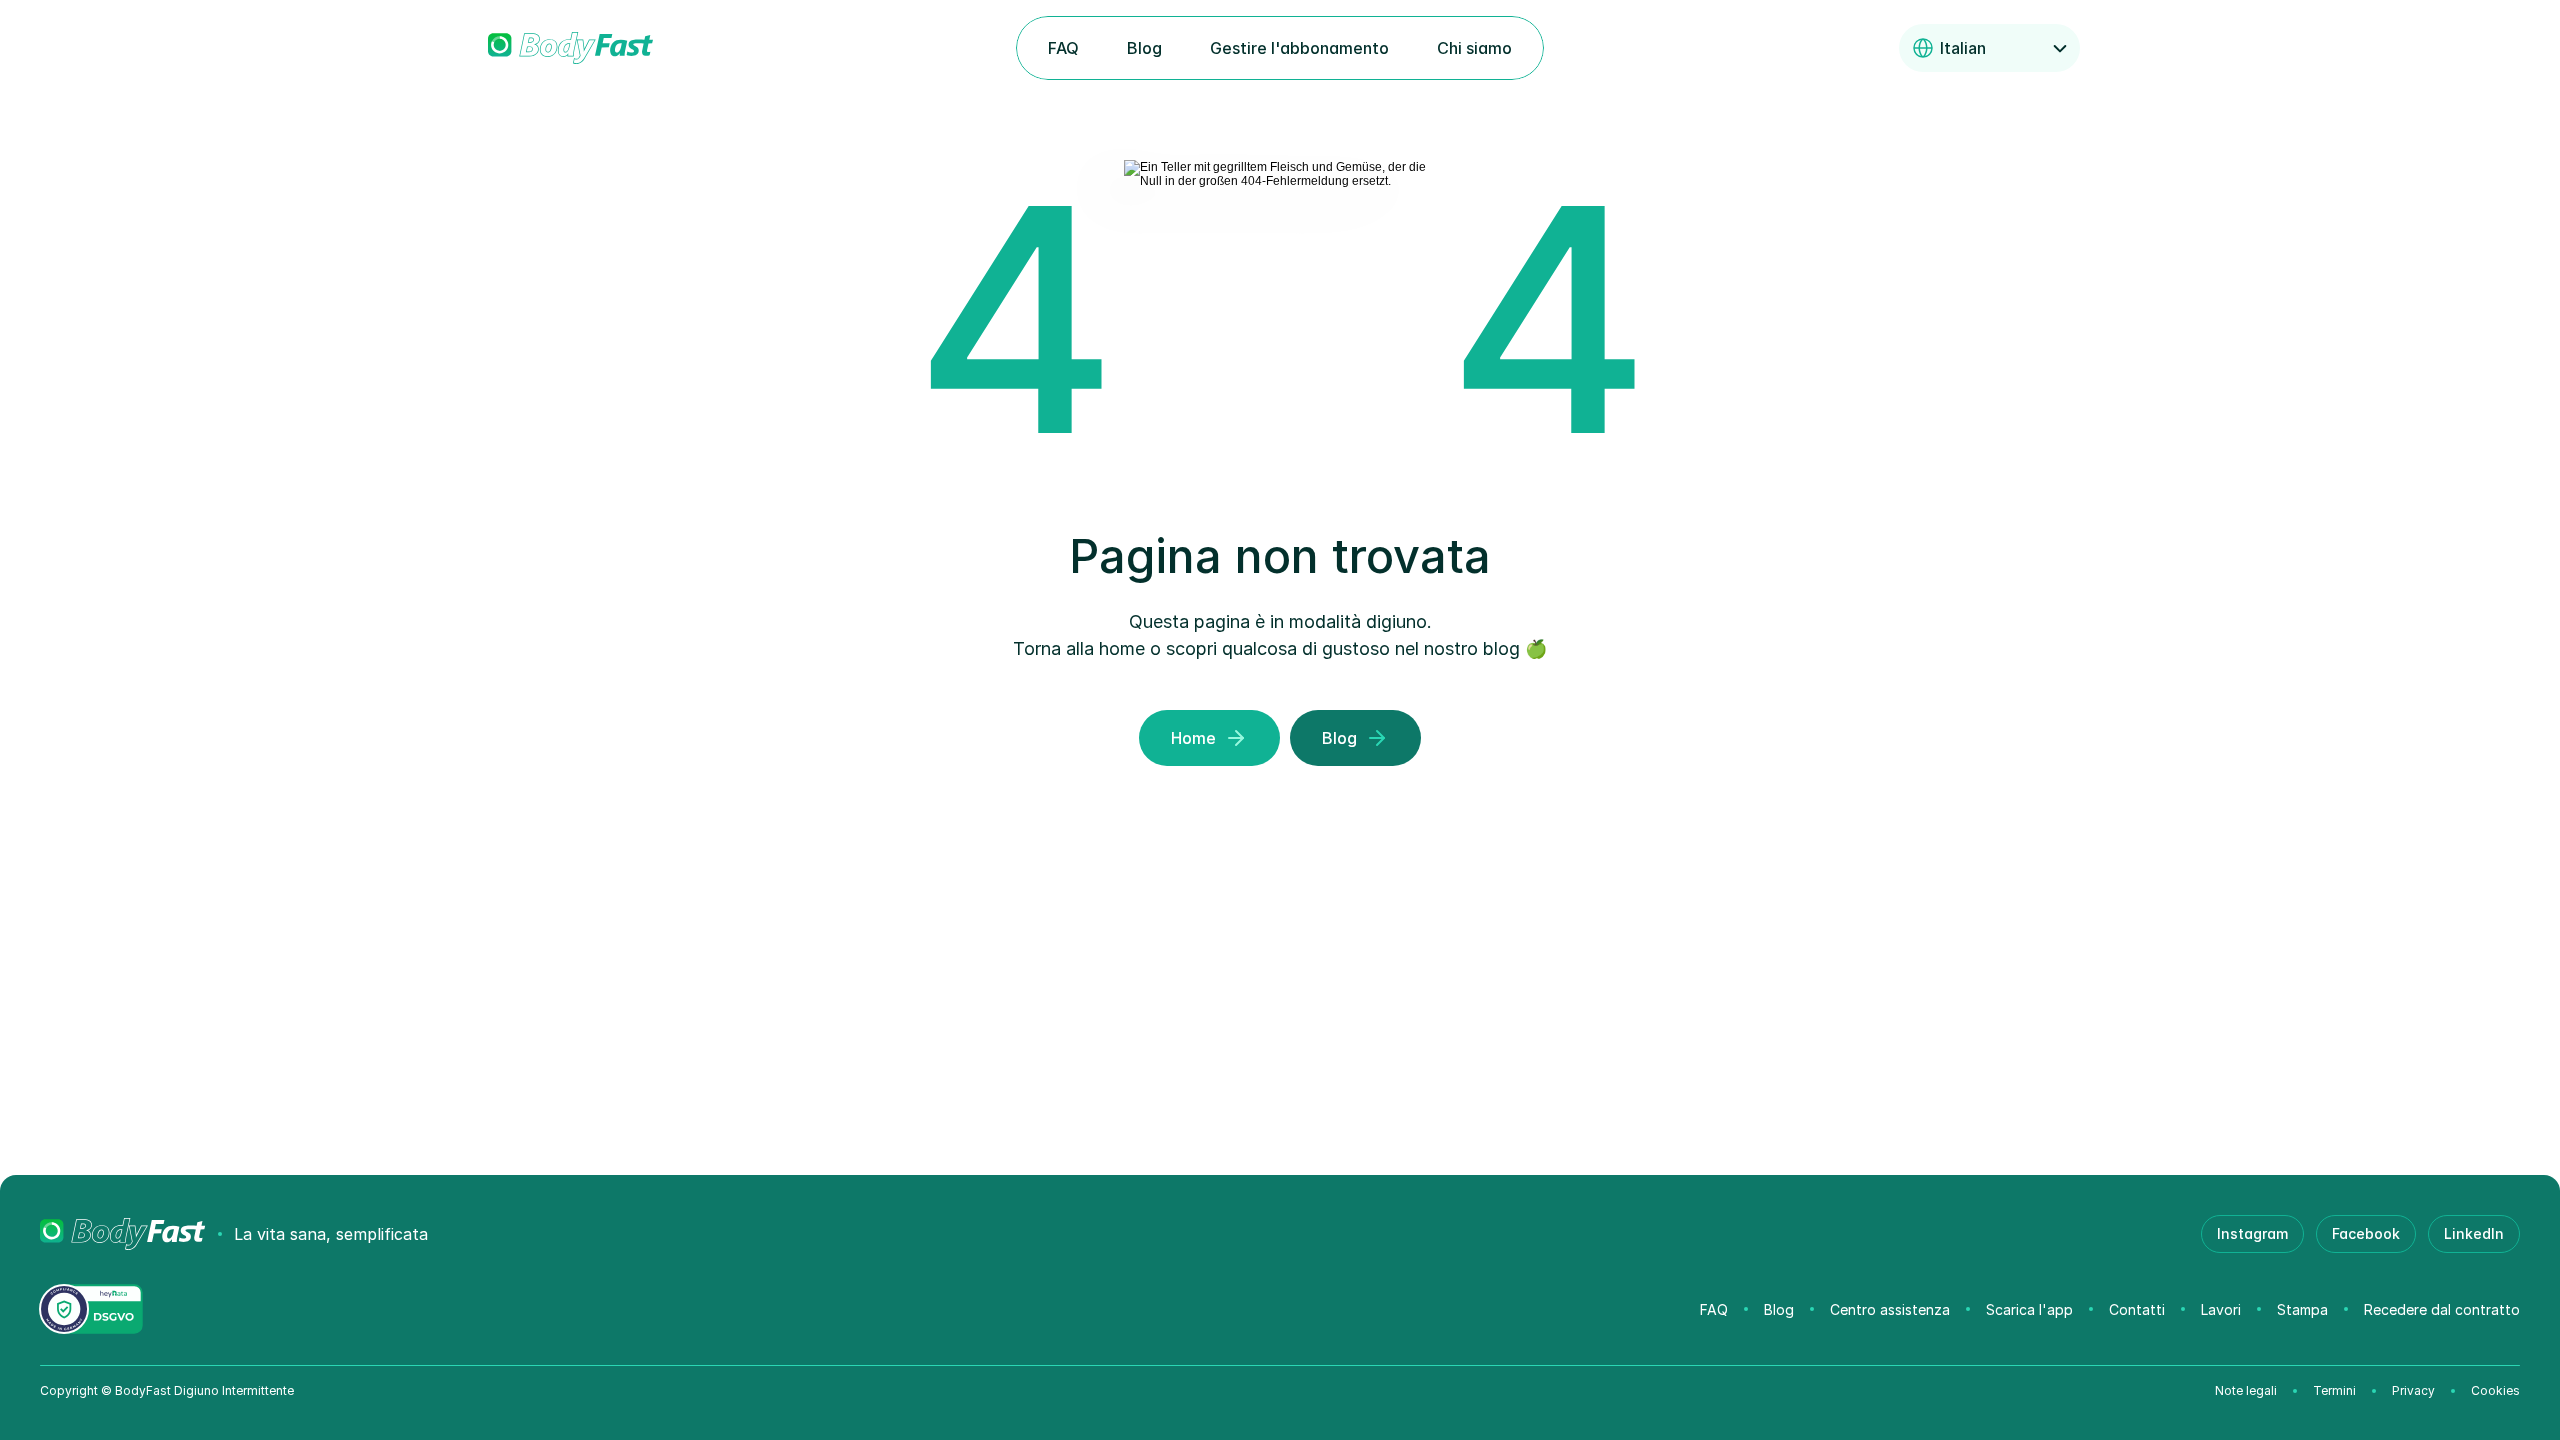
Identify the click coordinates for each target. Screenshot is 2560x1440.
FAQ (1714, 1309)
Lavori (2221, 1309)
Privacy (2413, 1390)
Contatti (2137, 1309)
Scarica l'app (2029, 1309)
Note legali (2246, 1390)
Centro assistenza (1890, 1309)
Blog (1779, 1309)
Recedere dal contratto (2442, 1309)
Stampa (2302, 1309)
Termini (2334, 1390)
